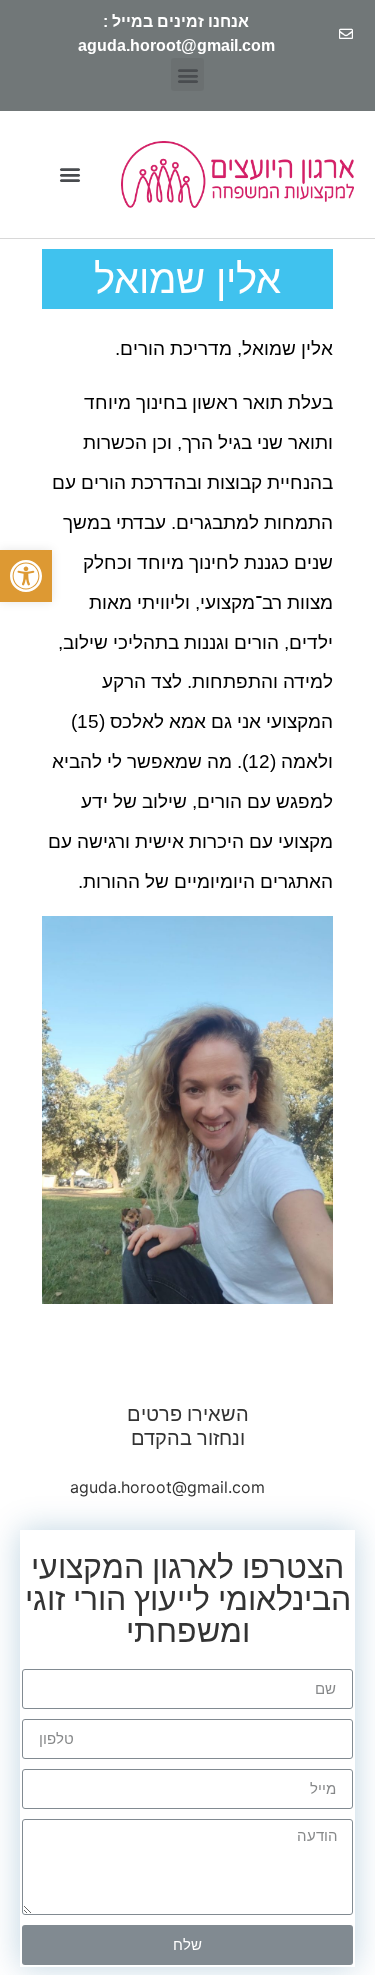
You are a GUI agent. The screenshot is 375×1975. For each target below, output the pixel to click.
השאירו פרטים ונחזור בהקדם (188, 1426)
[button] (26, 576)
